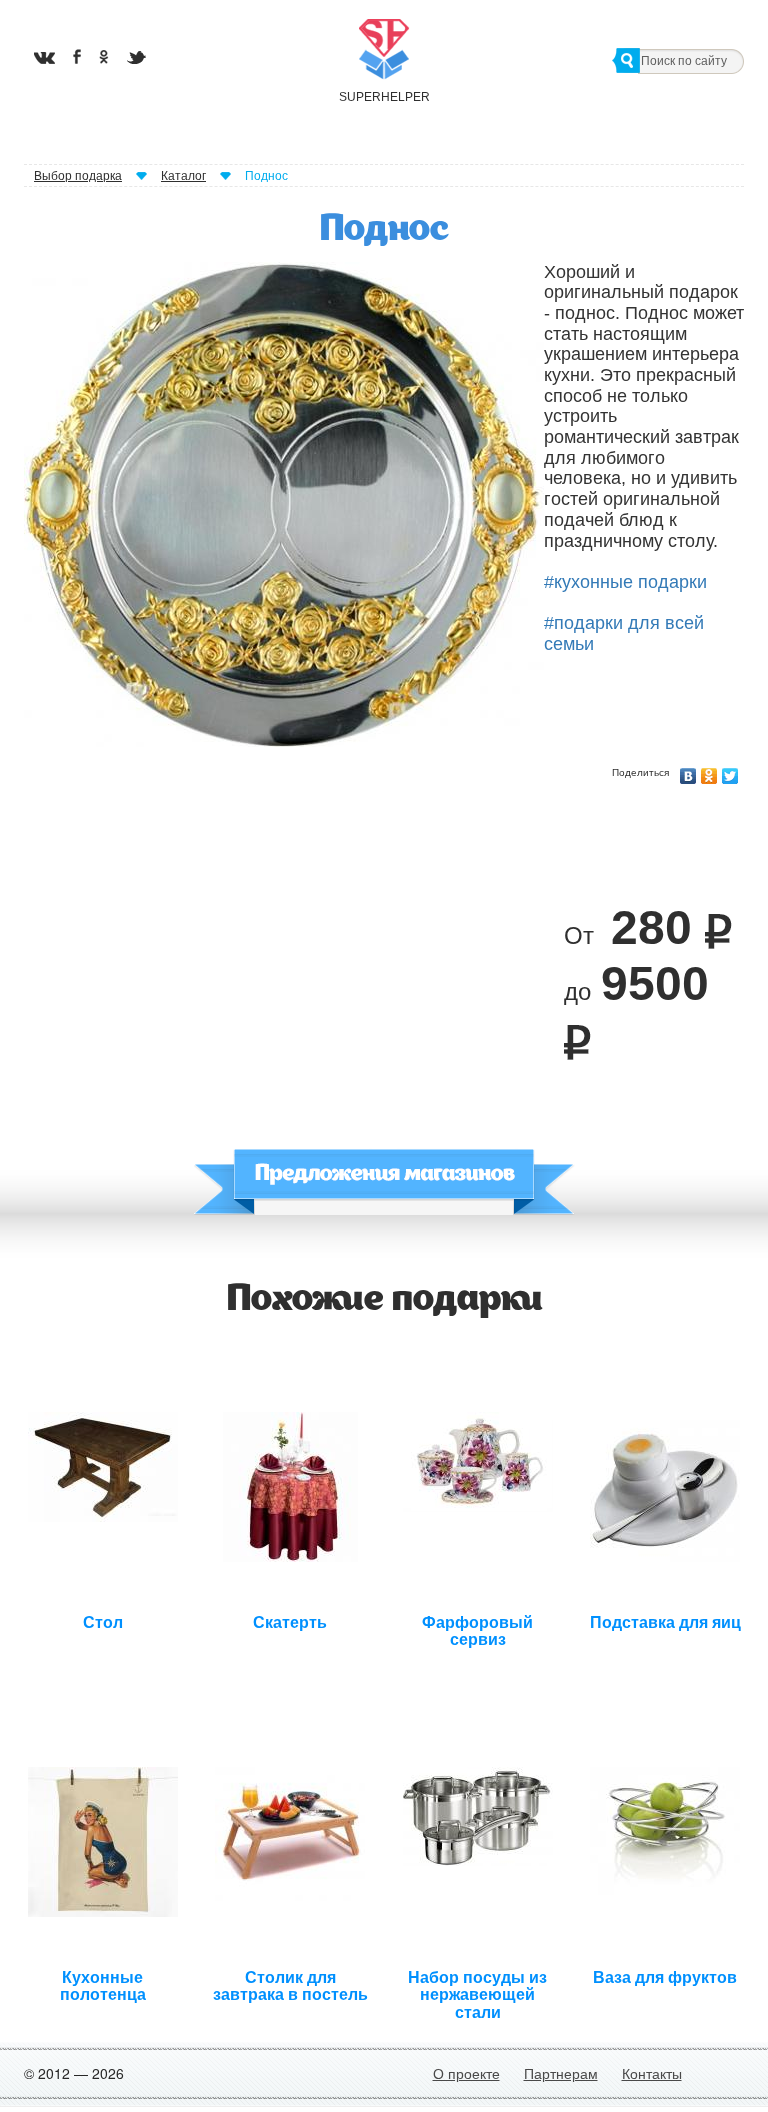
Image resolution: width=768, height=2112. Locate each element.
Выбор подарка (78, 176)
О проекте (466, 2073)
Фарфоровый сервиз (477, 1629)
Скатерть (290, 1622)
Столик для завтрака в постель (290, 1984)
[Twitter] (730, 771)
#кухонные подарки (625, 582)
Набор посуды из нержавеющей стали (477, 1984)
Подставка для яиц (665, 1622)
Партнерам (561, 2073)
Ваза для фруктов (665, 1977)
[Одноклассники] (709, 771)
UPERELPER (384, 97)
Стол (103, 1622)
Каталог (183, 176)
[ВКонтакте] (688, 771)
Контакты (652, 2073)
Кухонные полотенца (103, 1984)
